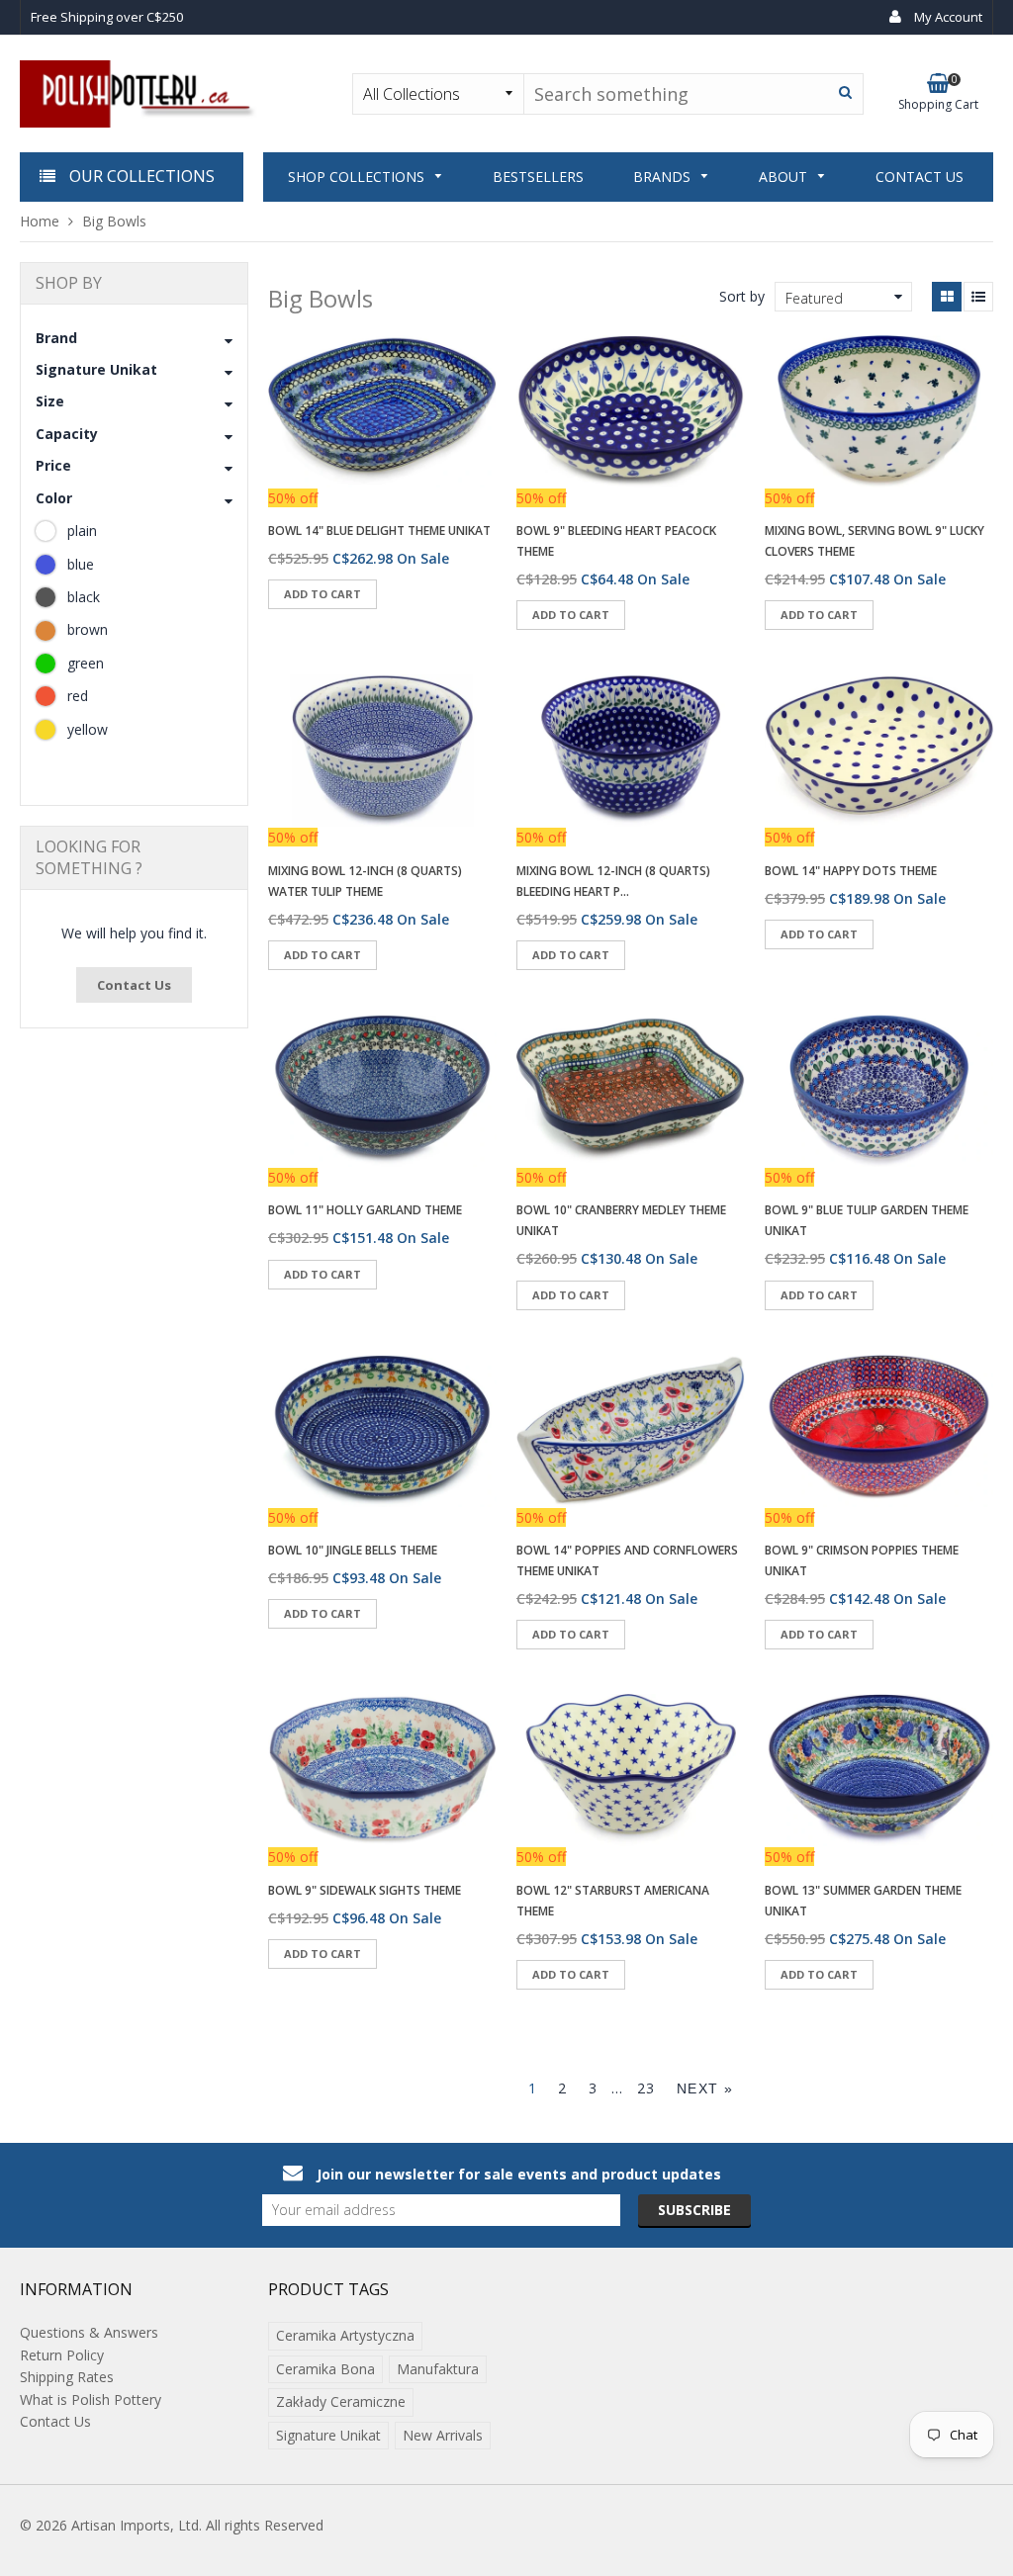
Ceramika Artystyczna (345, 2335)
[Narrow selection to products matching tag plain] (46, 531)
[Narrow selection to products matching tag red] (46, 696)
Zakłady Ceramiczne (341, 2401)
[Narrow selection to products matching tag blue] (46, 565)
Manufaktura (438, 2369)
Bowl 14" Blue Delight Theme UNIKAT (379, 531)
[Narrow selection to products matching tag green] (46, 664)
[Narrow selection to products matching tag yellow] (46, 730)
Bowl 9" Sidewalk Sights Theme (365, 1890)
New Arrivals (443, 2435)
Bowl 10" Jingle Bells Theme (353, 1550)
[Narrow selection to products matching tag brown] (46, 631)
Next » (705, 2088)
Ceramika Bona (325, 2369)
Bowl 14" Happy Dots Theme (851, 871)
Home (40, 221)
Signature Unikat (328, 2435)
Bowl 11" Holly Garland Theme (365, 1210)
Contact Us (134, 985)
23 (646, 2088)
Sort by (742, 296)
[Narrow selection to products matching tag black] (46, 597)
